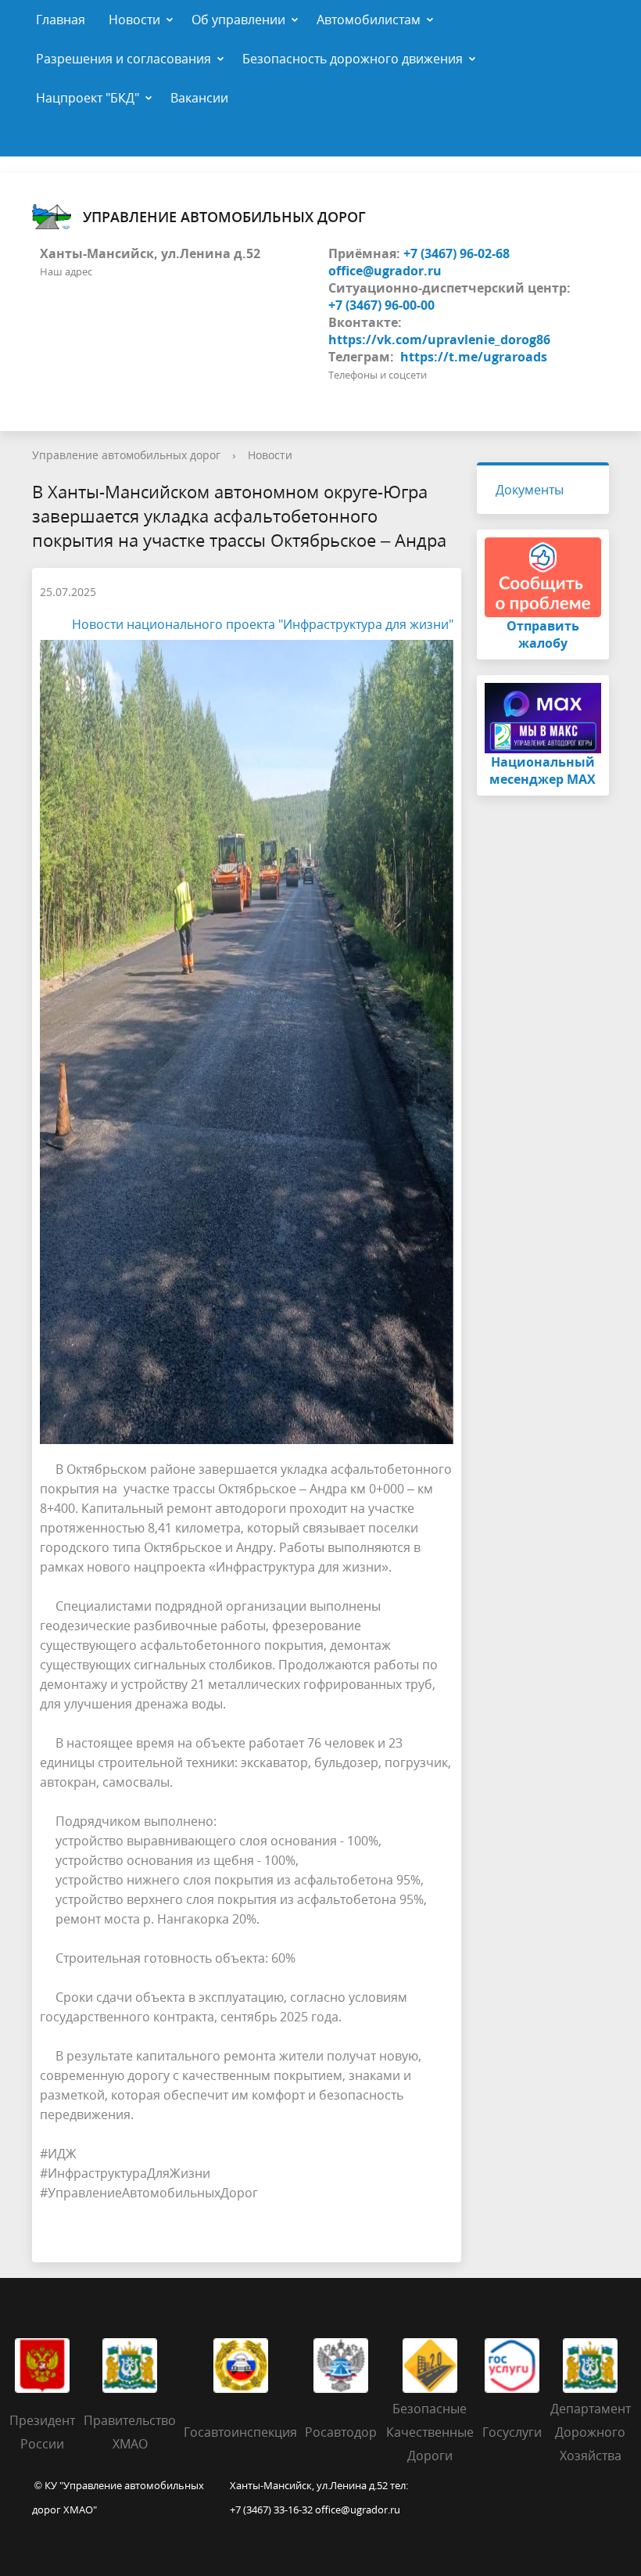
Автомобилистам (369, 20)
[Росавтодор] (341, 2364)
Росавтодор (341, 2432)
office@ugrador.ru (385, 271)
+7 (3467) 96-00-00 (381, 305)
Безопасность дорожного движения (353, 59)
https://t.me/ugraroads (474, 357)
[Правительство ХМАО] (130, 2364)
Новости (134, 20)
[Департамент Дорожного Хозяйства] (590, 2364)
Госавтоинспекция (240, 2432)
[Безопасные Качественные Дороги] (430, 2364)
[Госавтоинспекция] (241, 2364)
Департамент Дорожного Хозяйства (591, 2432)
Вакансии (199, 98)
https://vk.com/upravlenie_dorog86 (439, 340)
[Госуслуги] (512, 2364)
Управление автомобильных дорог (224, 217)
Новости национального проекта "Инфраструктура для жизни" (263, 624)
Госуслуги (512, 2432)
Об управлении (238, 20)
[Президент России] (42, 2364)
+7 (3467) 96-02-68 (457, 253)
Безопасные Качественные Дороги (430, 2432)
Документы (530, 490)
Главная (61, 20)
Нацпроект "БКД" (88, 98)
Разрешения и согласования (124, 59)
